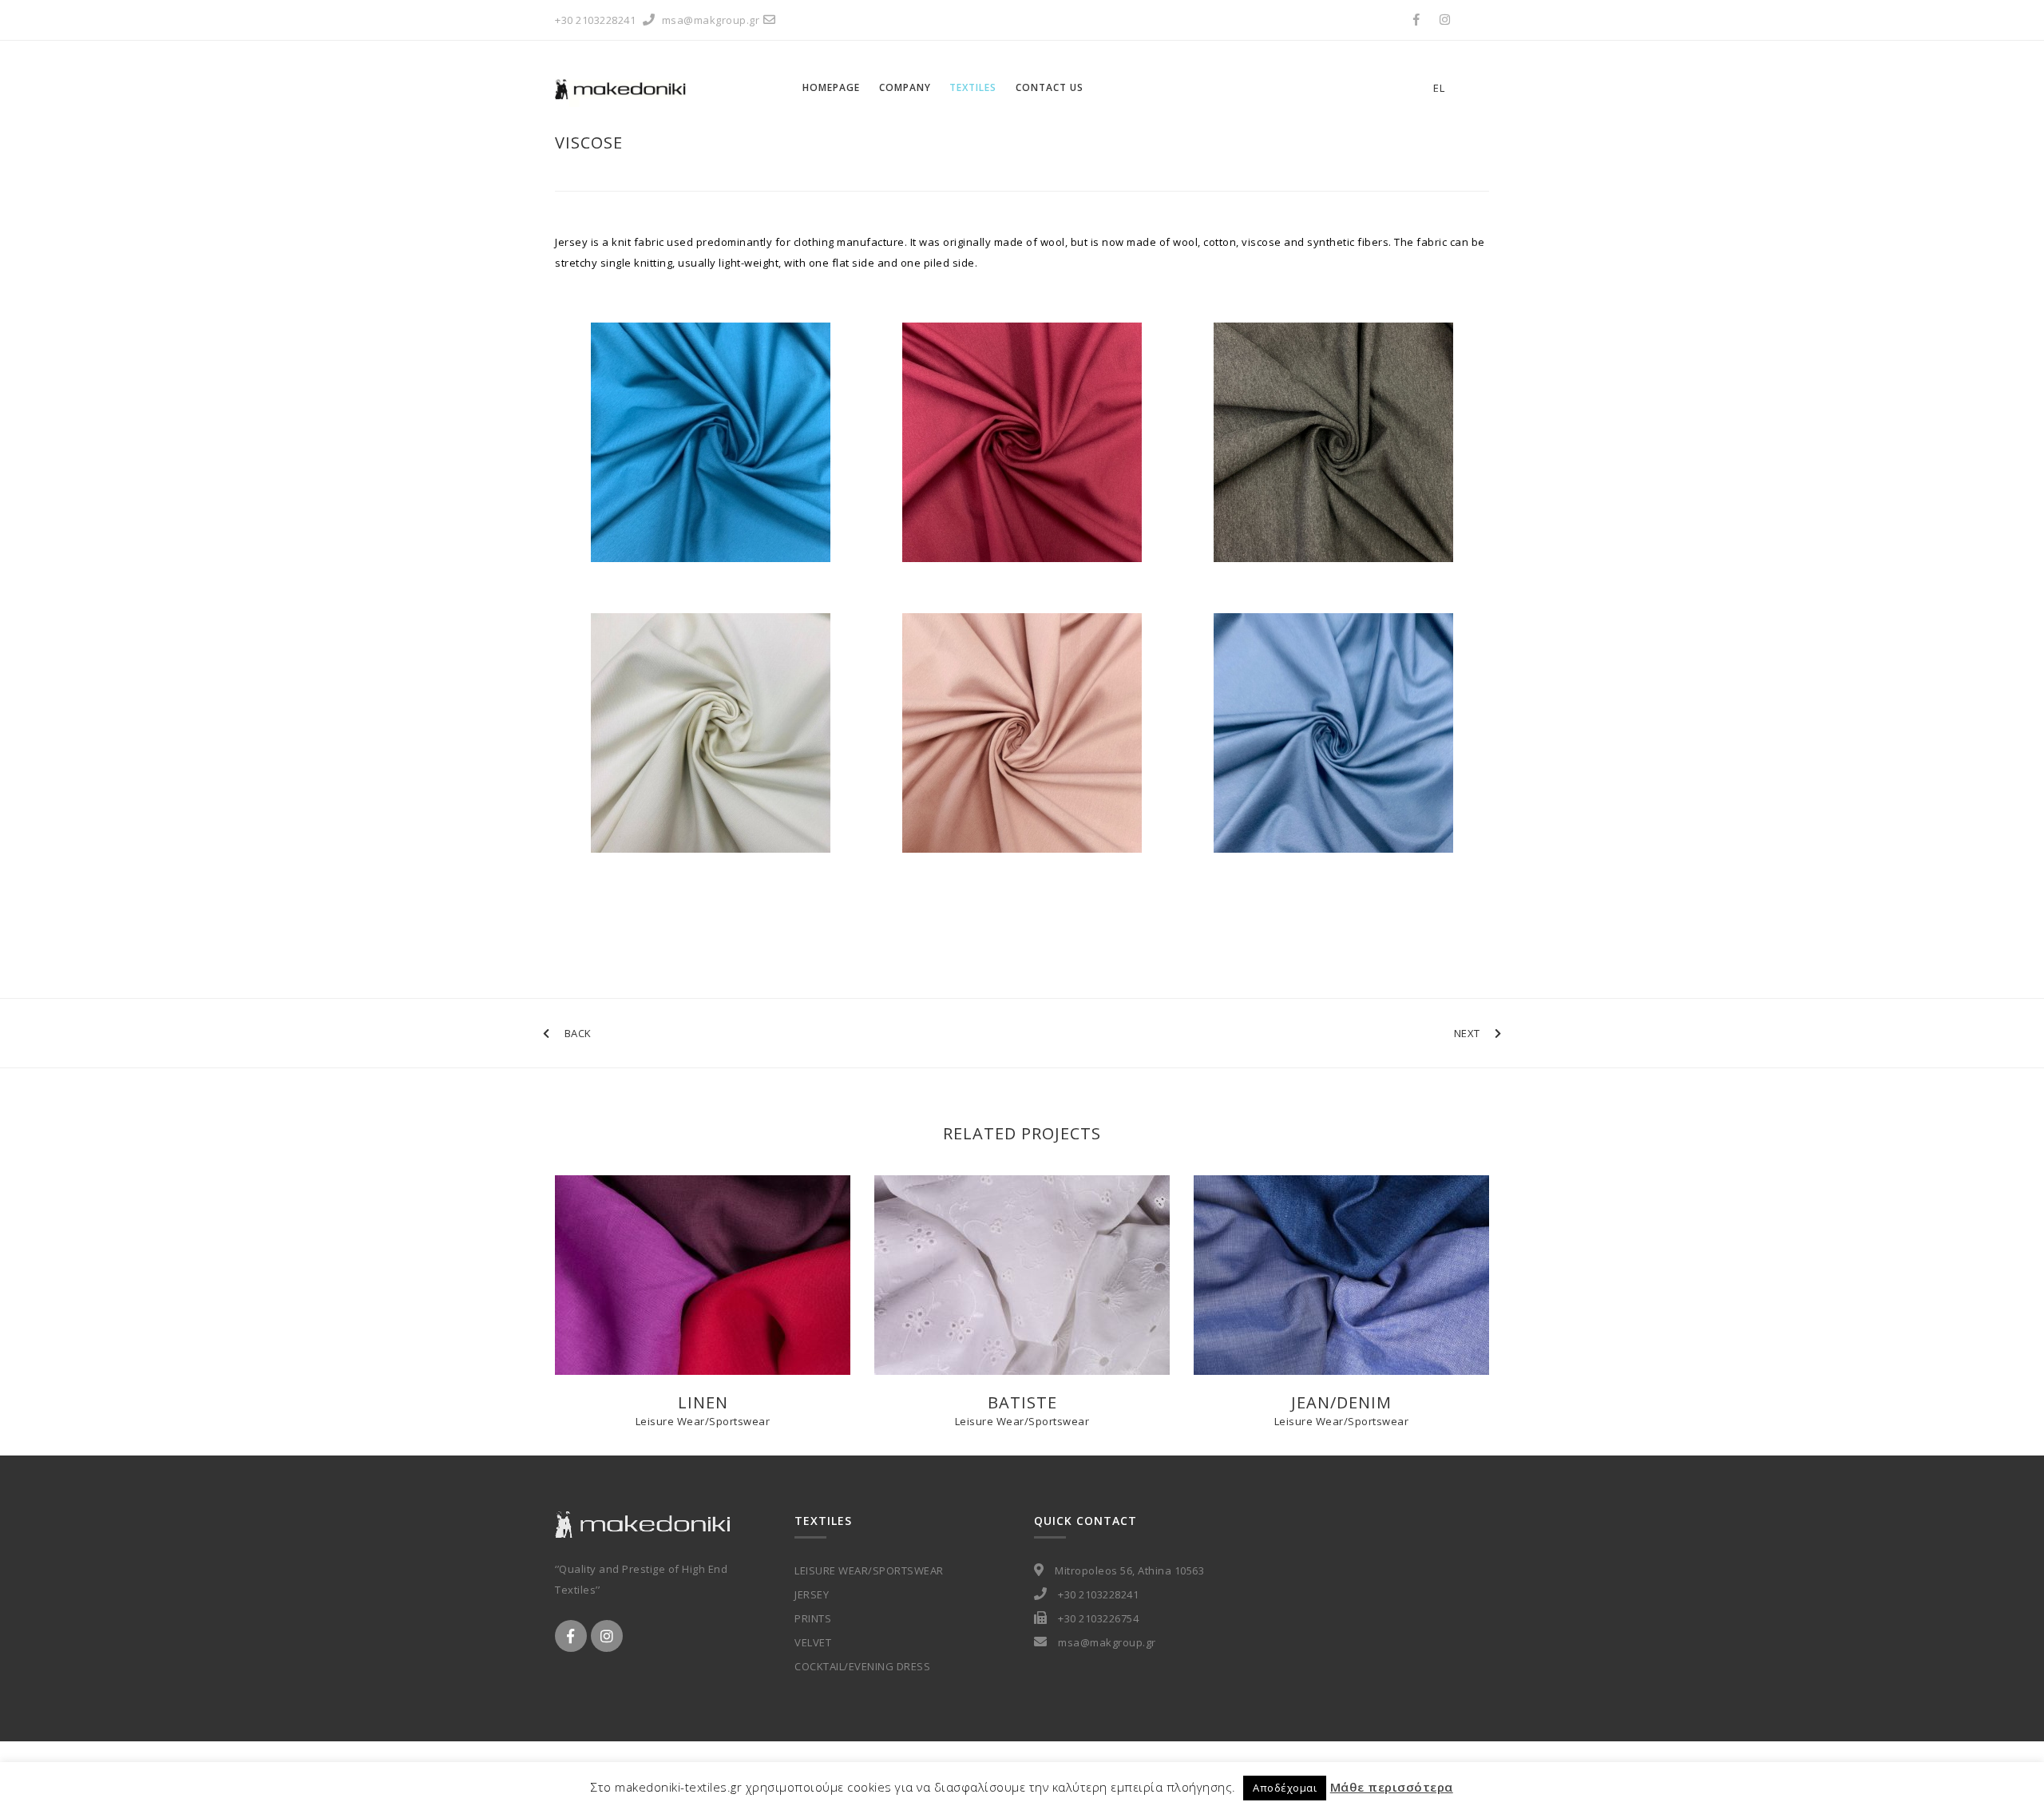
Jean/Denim (1341, 1402)
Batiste (1022, 1402)
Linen (703, 1402)
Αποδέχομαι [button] (1285, 1788)
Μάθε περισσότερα (1392, 1787)
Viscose (589, 143)
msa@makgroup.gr (711, 20)
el (1439, 88)
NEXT (1467, 1033)
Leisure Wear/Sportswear (703, 1421)
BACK (578, 1033)
